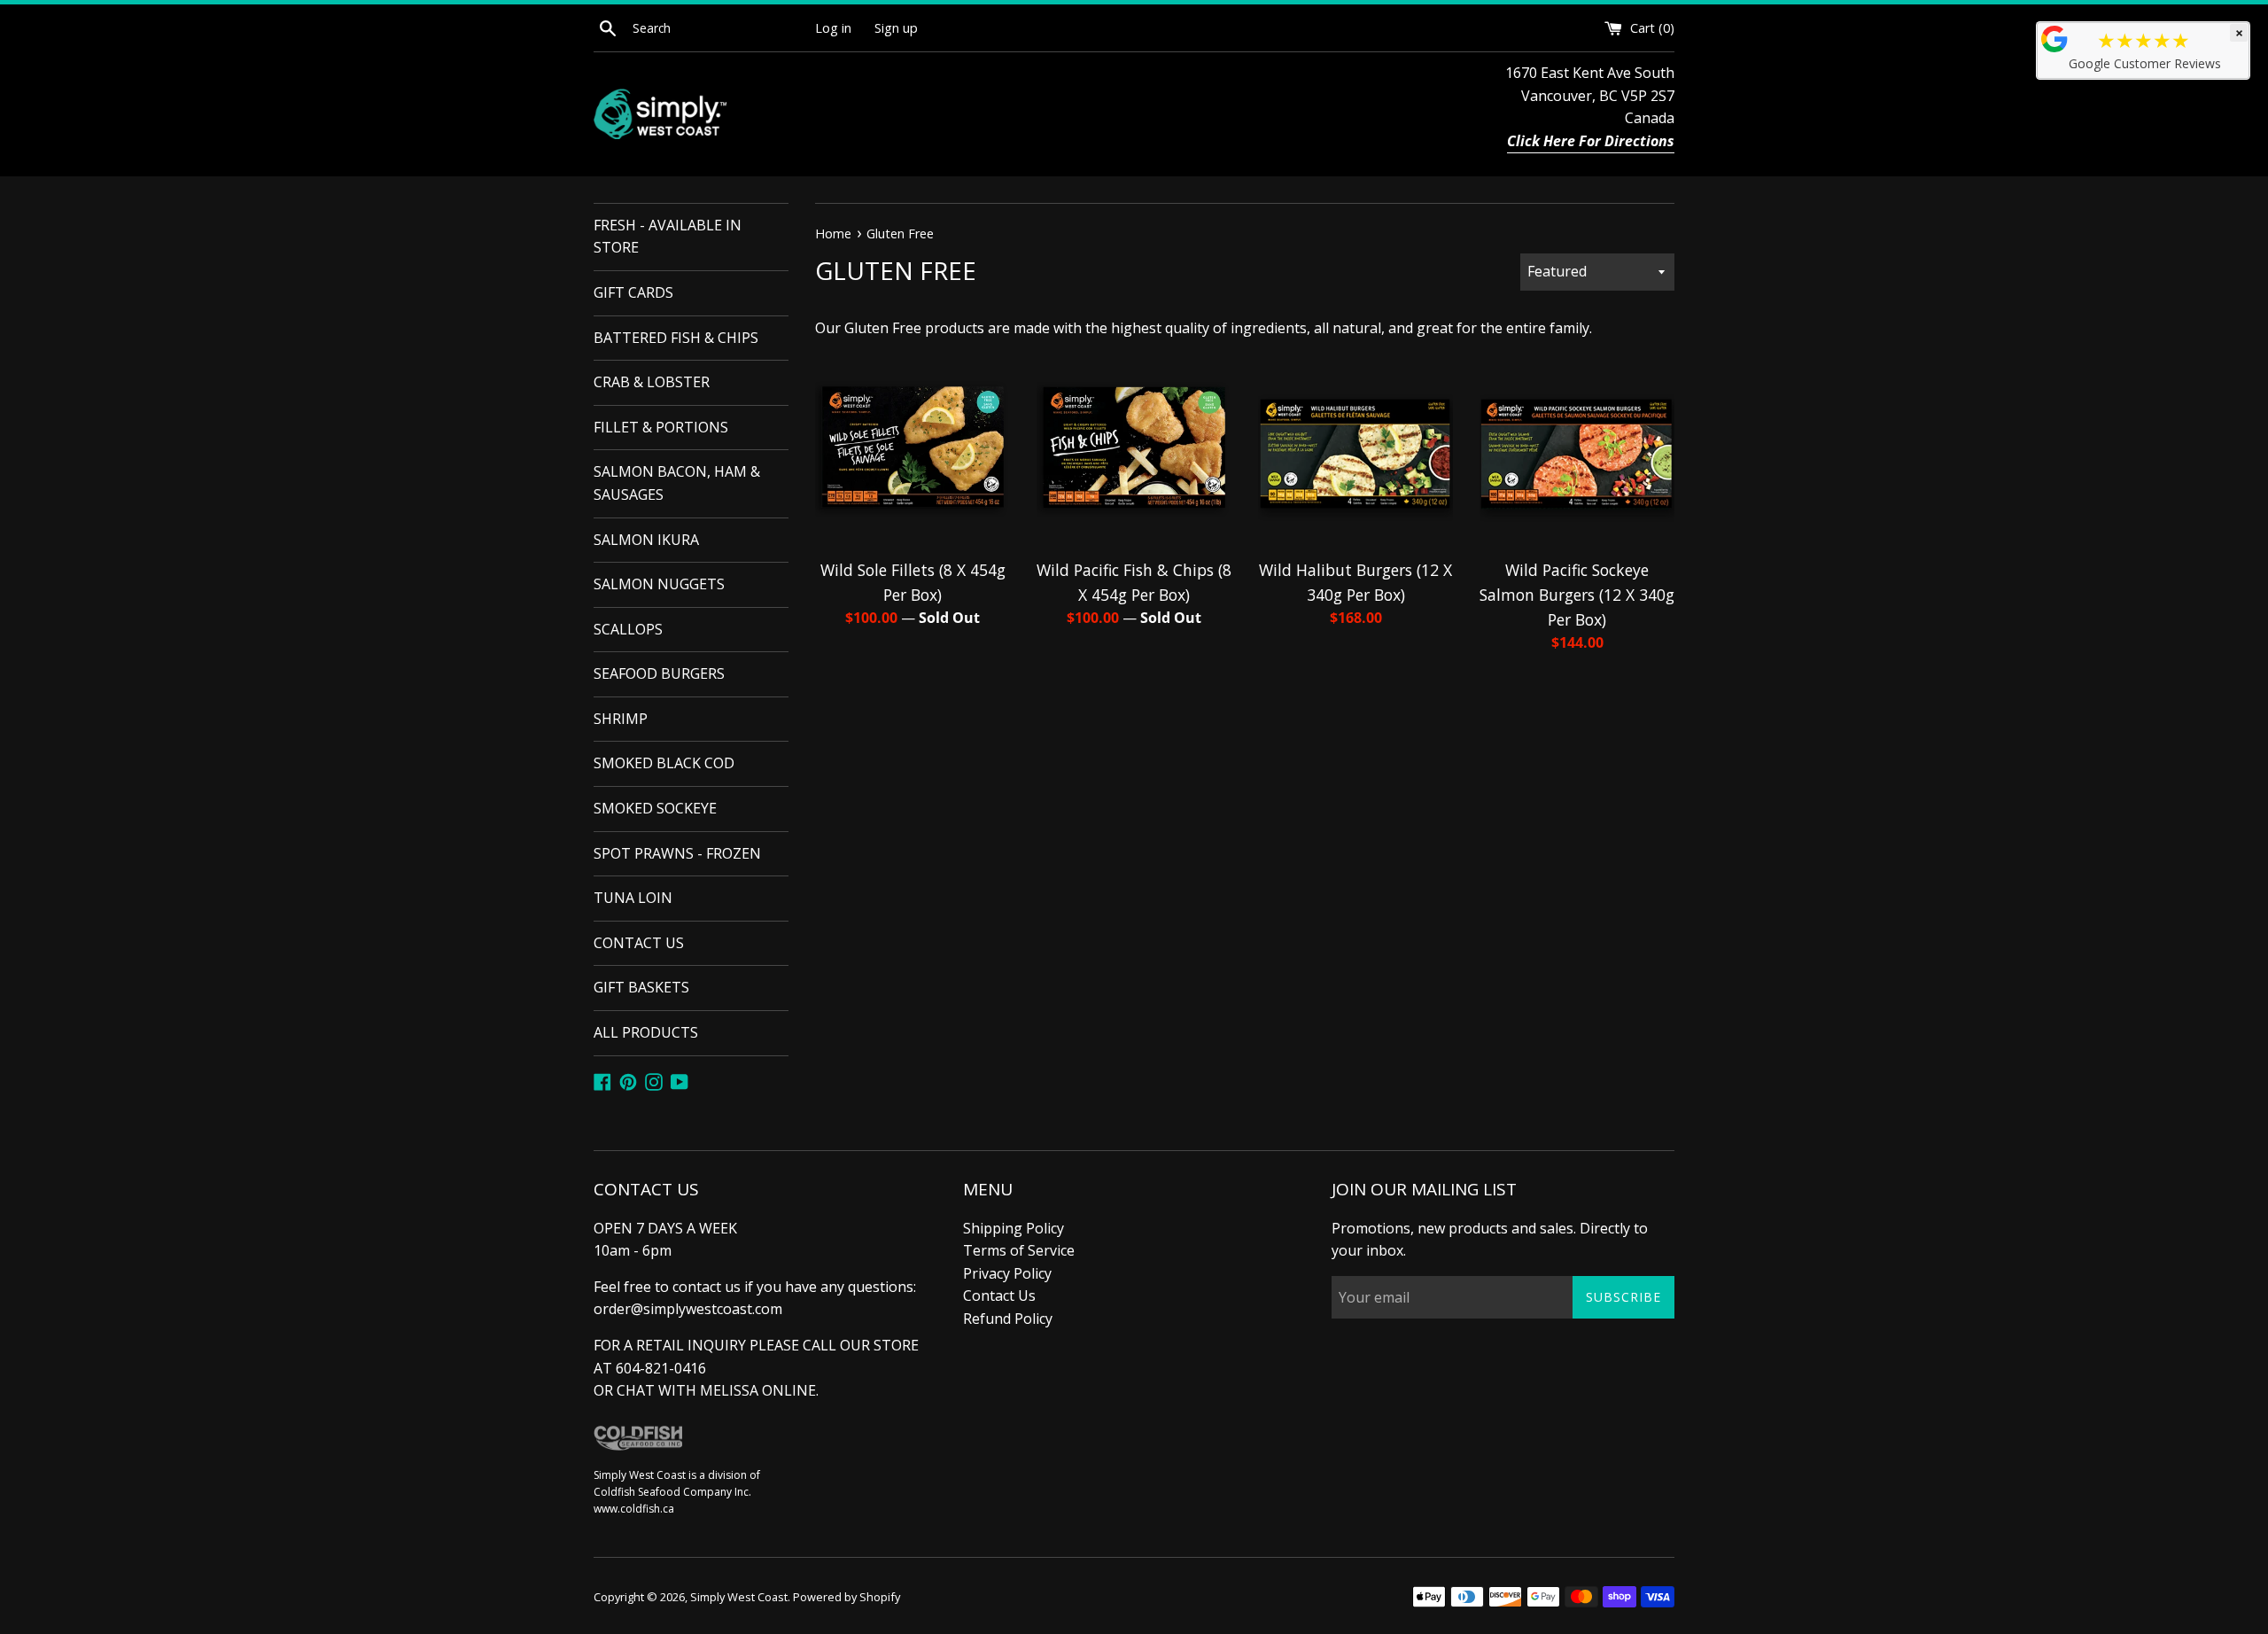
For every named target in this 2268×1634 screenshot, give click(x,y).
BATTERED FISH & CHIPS (676, 338)
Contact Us (999, 1296)
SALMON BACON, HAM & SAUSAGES (677, 483)
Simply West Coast (739, 1597)
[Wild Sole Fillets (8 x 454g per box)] (913, 451)
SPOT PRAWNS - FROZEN (677, 853)
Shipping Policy (1014, 1228)
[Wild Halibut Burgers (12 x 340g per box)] (1355, 451)
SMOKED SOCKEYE (655, 808)
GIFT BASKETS (641, 987)
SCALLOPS (628, 629)
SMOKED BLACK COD (664, 763)
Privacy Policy (1007, 1273)
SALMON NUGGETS (659, 584)
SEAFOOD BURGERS (659, 673)
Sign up (896, 28)
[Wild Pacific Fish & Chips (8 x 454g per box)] (1134, 451)
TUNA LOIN (633, 898)
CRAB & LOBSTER (652, 382)
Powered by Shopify (847, 1597)
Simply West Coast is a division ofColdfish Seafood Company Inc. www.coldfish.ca (677, 1492)
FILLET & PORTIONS (661, 427)
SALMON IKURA (646, 540)
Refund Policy (1008, 1319)
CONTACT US (639, 943)
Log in (833, 28)
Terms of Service (1019, 1250)
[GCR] (2054, 39)
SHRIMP (621, 719)
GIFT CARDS (633, 292)
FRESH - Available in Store (668, 237)
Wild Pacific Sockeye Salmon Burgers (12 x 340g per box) (1577, 595)
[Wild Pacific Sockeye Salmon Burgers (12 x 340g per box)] (1577, 451)
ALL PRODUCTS (646, 1032)
